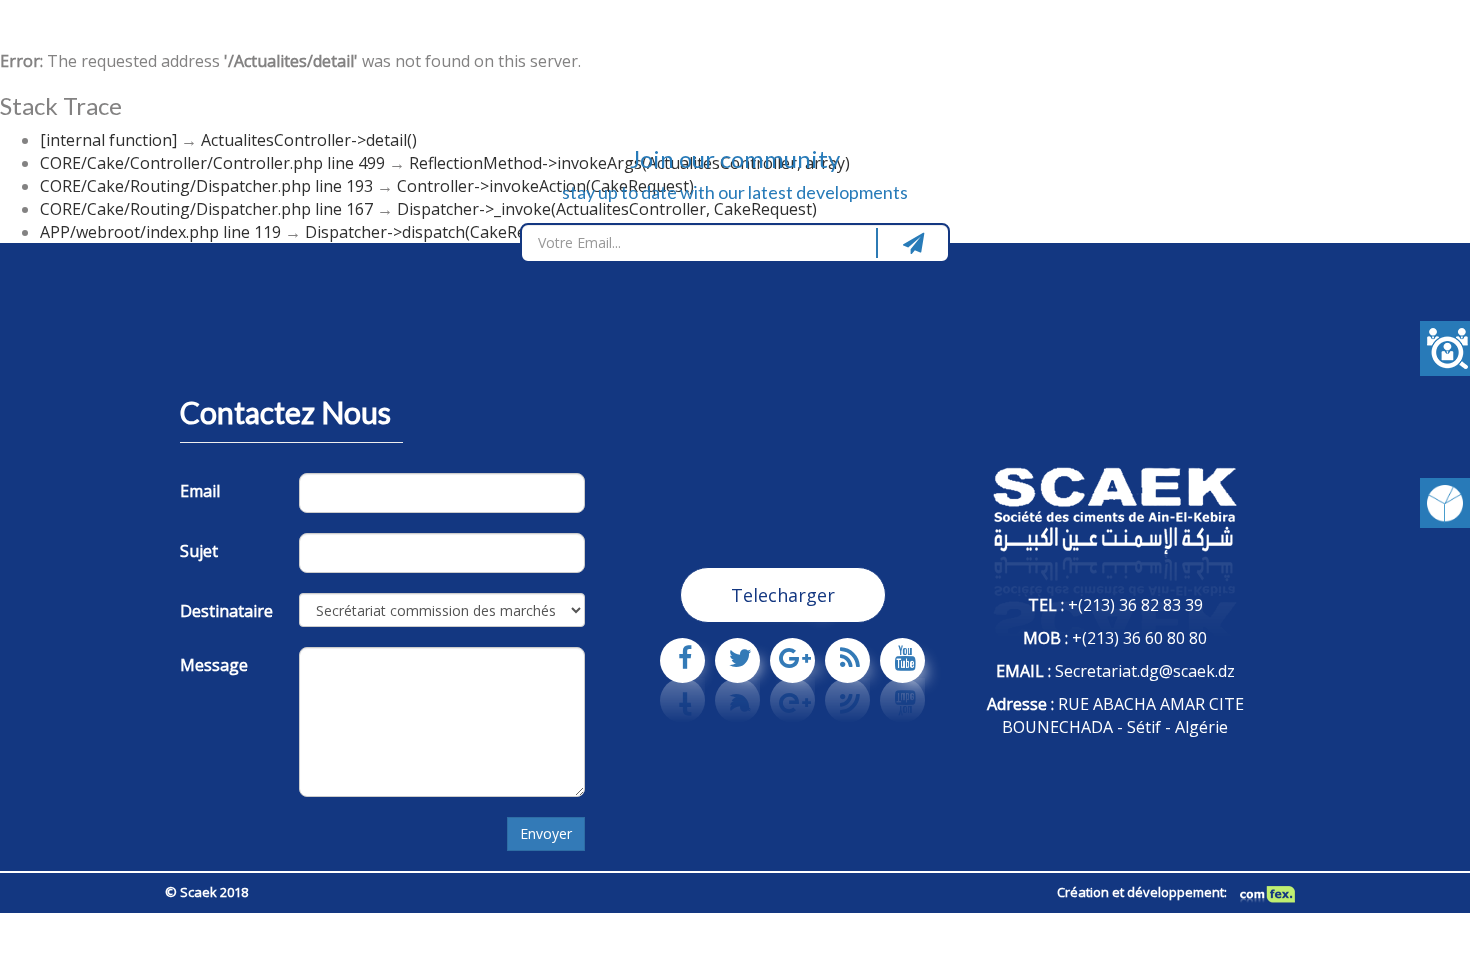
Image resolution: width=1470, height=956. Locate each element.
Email (200, 491)
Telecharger (783, 595)
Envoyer (546, 833)
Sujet (199, 551)
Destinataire (226, 611)
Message (214, 665)
